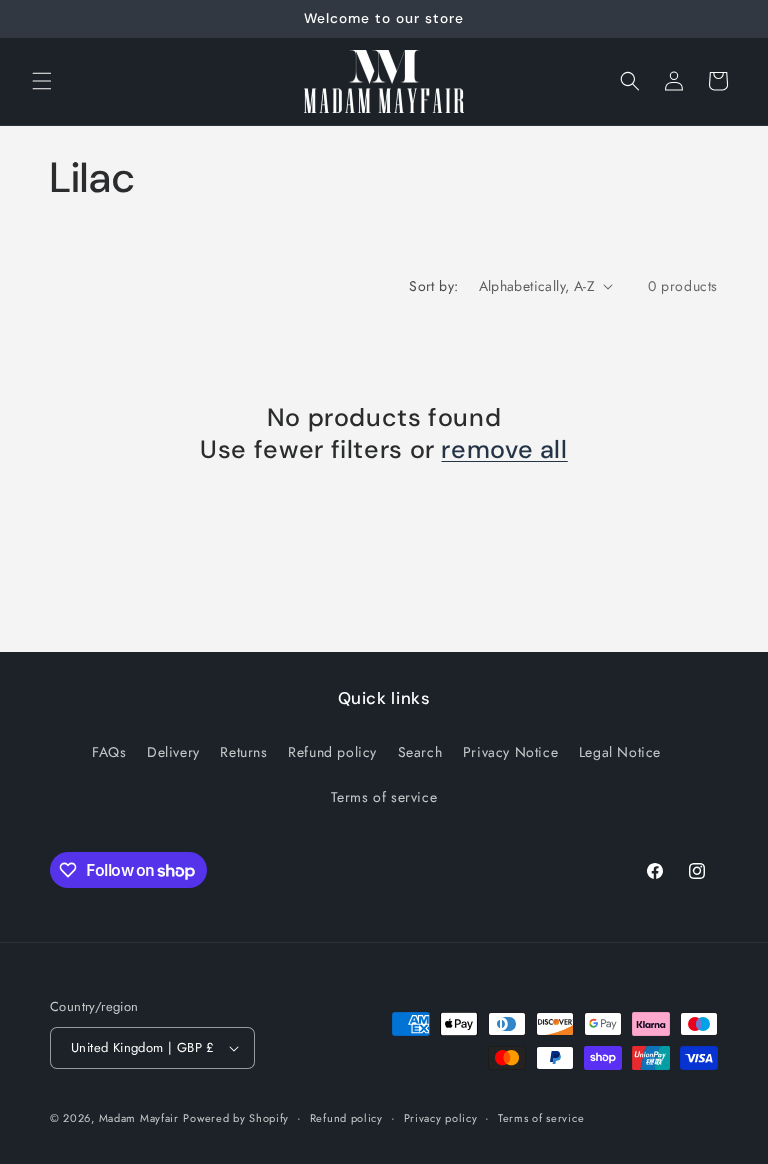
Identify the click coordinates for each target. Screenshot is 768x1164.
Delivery (173, 752)
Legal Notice (620, 752)
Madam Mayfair (139, 1118)
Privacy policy (441, 1118)
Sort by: (433, 286)
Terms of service (384, 797)
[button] (42, 81)
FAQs (109, 752)
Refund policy (332, 752)
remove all (504, 450)
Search (420, 752)
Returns (243, 752)
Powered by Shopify (236, 1118)
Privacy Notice (510, 752)
